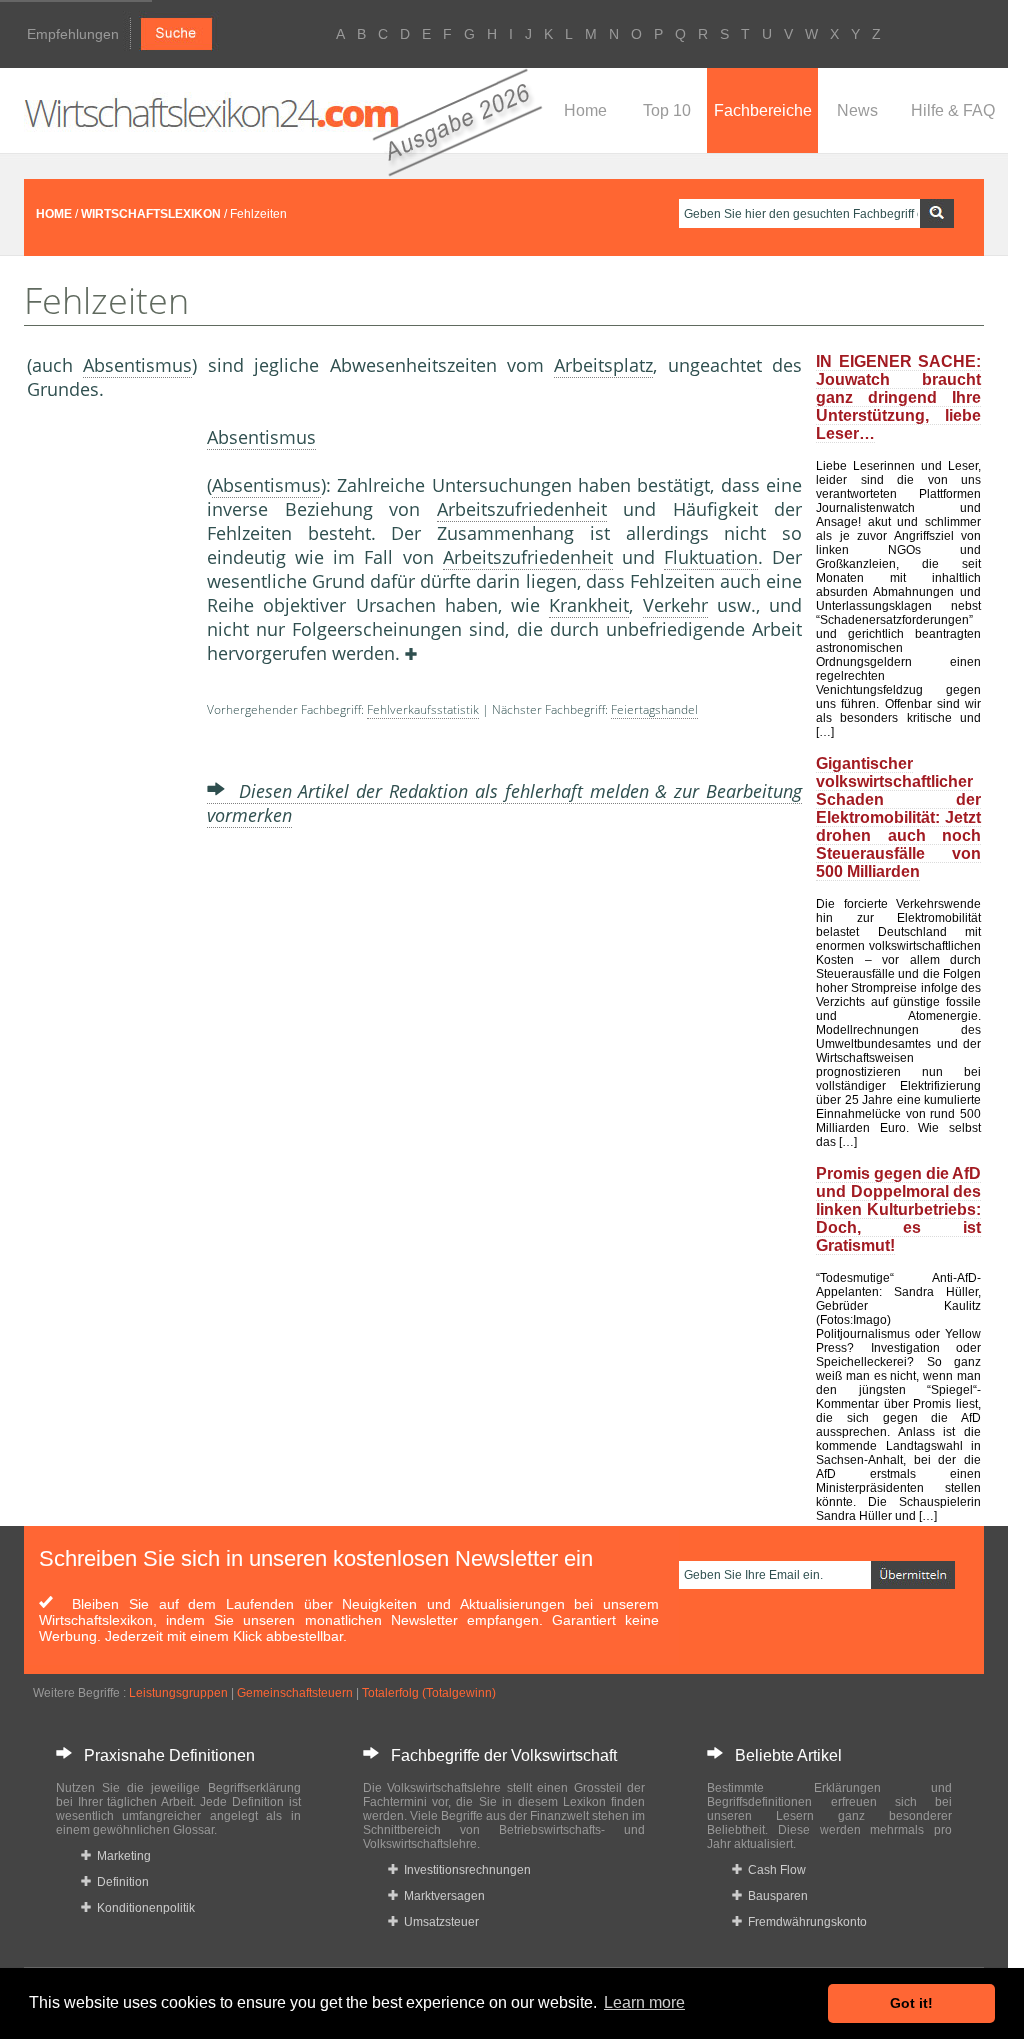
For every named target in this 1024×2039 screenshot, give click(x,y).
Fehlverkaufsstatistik (423, 709)
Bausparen (775, 1896)
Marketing (121, 1856)
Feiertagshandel (654, 709)
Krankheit (589, 605)
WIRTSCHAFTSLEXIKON (151, 214)
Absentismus (137, 365)
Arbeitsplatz (603, 365)
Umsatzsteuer (438, 1922)
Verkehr (675, 605)
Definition (120, 1882)
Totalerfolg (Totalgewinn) (429, 1693)
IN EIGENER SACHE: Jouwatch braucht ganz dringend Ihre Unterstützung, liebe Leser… (898, 397)
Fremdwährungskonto (804, 1922)
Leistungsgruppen (178, 1693)
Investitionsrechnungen (464, 1870)
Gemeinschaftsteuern (295, 1693)
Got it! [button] (911, 2003)
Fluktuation (711, 557)
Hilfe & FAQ (953, 110)
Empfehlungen (73, 34)
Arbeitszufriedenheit (522, 509)
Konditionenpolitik (143, 1908)
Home (585, 110)
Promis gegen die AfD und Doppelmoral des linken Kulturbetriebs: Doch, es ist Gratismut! (898, 1209)
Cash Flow (774, 1870)
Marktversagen (441, 1896)
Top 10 (667, 110)
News (857, 110)
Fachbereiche (763, 110)
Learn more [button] (644, 2002)
